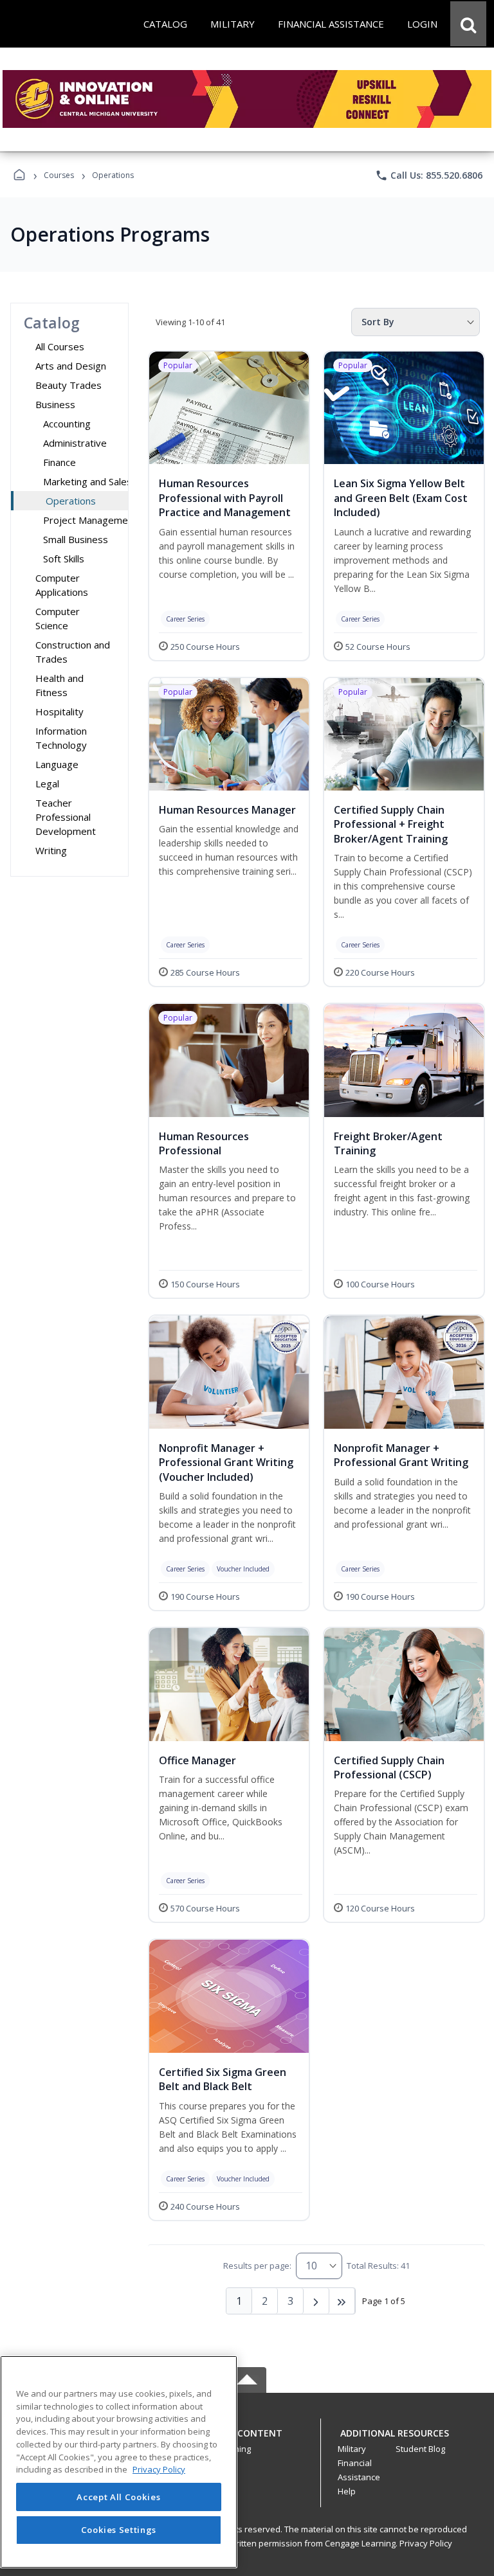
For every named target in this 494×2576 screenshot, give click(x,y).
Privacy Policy (426, 2543)
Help (347, 2491)
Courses (59, 175)
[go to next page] (316, 2301)
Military (352, 2449)
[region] (119, 2462)
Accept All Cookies (118, 2497)
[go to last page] (342, 2301)
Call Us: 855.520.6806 (429, 175)
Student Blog (420, 2449)
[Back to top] (247, 2440)
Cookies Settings (119, 2530)
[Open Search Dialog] (468, 24)
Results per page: (257, 2266)
